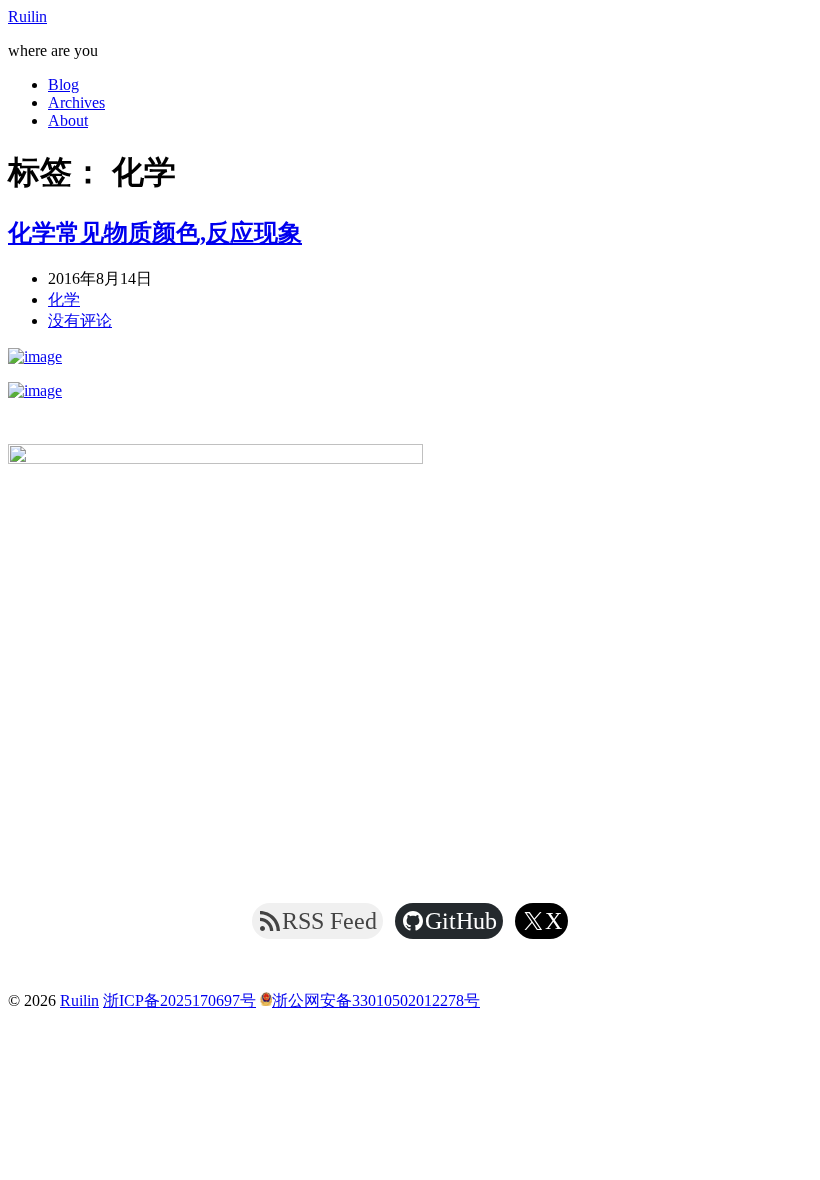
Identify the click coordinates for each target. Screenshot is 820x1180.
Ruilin (27, 16)
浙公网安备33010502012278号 (376, 1000)
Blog (63, 84)
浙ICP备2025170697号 (179, 1000)
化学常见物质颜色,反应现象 (155, 233)
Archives (76, 102)
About (68, 120)
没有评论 (80, 320)
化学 (64, 299)
